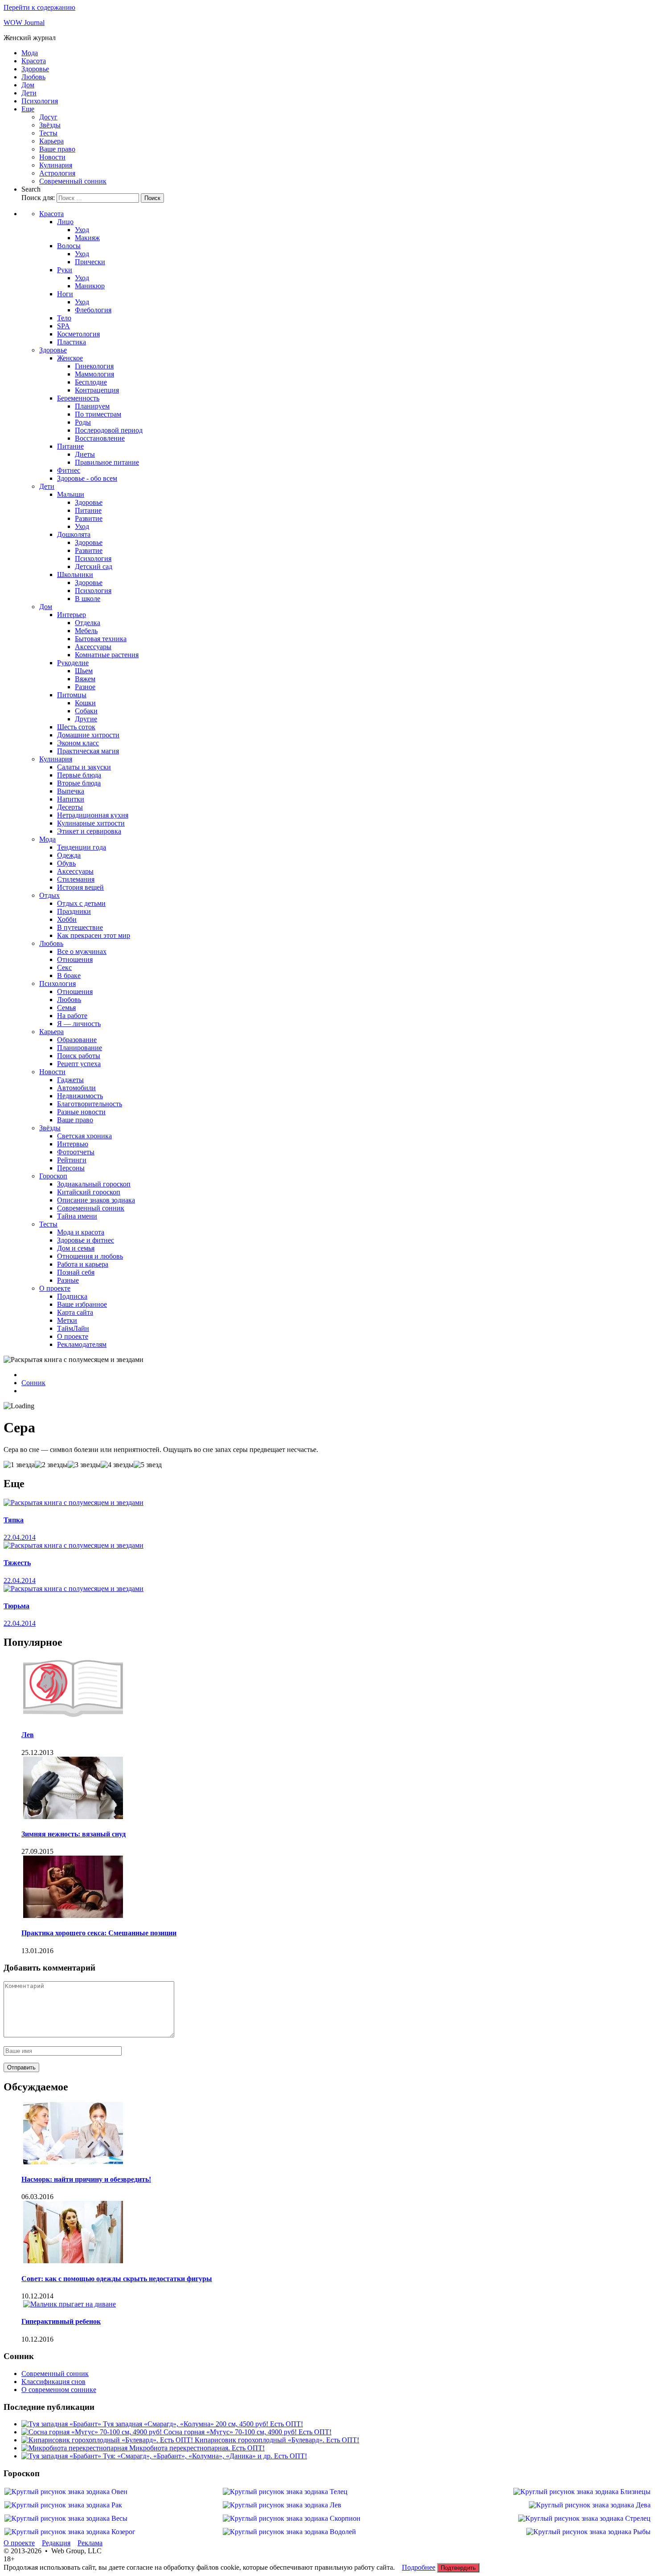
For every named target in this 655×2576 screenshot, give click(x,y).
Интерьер (72, 615)
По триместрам (98, 414)
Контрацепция (97, 390)
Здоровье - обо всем (87, 478)
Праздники (74, 911)
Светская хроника (84, 1136)
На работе (72, 1016)
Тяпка (14, 1520)
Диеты (85, 454)
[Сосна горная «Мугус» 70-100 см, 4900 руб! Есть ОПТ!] (92, 2432)
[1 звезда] (19, 1465)
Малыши (71, 494)
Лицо (65, 222)
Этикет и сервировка (89, 831)
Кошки (85, 703)
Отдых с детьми (81, 903)
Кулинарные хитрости (91, 823)
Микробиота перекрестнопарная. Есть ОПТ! (197, 2448)
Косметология (78, 334)
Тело (64, 318)
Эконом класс (78, 743)
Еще (28, 109)
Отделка (88, 623)
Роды (83, 422)
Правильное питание (107, 462)
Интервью (73, 1144)
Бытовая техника (101, 639)
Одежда (69, 855)
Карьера (51, 141)
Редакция (56, 2543)
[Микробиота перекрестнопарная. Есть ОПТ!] (75, 2448)
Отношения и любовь (90, 1256)
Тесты (48, 133)
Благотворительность (90, 1104)
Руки (65, 270)
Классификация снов (53, 2382)
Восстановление (100, 438)
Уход (82, 230)
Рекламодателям (82, 1344)
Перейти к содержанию (39, 7)
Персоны (71, 1168)
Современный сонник (73, 181)
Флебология (93, 310)
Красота (34, 61)
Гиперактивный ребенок (61, 2321)
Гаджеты (70, 1080)
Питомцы (72, 695)
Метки (67, 1320)
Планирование (80, 1048)
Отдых (49, 895)
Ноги (65, 294)
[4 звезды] (117, 1465)
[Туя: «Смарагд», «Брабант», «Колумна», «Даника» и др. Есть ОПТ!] (62, 2456)
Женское (70, 358)
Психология (40, 101)
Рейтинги (72, 1160)
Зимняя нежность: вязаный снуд (74, 1834)
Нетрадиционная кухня (93, 815)
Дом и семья (76, 1248)
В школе (88, 599)
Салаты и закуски (84, 767)
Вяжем (85, 679)
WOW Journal (24, 22)
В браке (69, 975)
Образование (77, 1040)
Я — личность (79, 1024)
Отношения (75, 959)
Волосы (69, 246)
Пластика (72, 342)
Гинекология (94, 366)
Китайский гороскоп (89, 1192)
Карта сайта (75, 1312)
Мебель (86, 631)
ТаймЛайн (73, 1328)
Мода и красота (81, 1232)
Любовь (33, 77)
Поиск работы (79, 1056)
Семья (66, 1008)
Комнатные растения (107, 655)
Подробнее (419, 2567)
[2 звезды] (51, 1465)
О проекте (55, 1288)
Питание (70, 446)
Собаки (86, 711)
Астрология (57, 173)
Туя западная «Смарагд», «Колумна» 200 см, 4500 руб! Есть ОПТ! (203, 2424)
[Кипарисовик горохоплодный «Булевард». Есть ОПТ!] (108, 2440)
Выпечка (71, 791)
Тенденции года (82, 847)
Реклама (90, 2543)
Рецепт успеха (79, 1064)
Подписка (72, 1296)
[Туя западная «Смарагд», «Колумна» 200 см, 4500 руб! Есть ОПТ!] (62, 2424)
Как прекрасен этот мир (94, 935)
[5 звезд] (148, 1465)
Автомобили (76, 1088)
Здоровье (35, 69)
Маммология (94, 374)
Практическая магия (88, 751)
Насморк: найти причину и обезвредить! (86, 2179)
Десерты (70, 807)
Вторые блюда (79, 783)
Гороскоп (53, 1176)
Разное (85, 687)
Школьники (75, 574)
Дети (29, 93)
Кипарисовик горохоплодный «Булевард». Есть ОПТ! (277, 2440)
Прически (90, 262)
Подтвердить (458, 2568)
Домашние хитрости (88, 735)
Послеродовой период (109, 430)
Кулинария (56, 165)
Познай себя (76, 1272)
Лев (28, 1735)
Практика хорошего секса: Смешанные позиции (99, 1933)
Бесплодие (91, 382)
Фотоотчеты (76, 1152)
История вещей (80, 887)
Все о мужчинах (82, 951)
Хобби (67, 919)
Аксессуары (93, 647)
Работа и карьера (83, 1264)
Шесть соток (76, 727)
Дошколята (74, 534)
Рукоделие (73, 663)
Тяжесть (17, 1563)
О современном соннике (59, 2390)
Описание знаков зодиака (96, 1200)
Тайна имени (77, 1216)
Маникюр (90, 286)
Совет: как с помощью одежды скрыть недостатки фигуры (117, 2279)
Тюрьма (16, 1606)
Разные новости (81, 1112)
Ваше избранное (82, 1304)
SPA (63, 326)
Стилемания (76, 879)
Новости (52, 157)
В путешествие (80, 927)
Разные (68, 1280)
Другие (86, 719)
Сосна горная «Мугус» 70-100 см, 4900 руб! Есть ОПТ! (248, 2432)
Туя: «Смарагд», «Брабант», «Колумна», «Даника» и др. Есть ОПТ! (205, 2456)
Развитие (89, 518)
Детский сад (94, 566)
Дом (28, 85)
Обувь (66, 863)
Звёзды (50, 125)
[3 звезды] (84, 1465)
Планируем (92, 406)
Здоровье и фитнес (86, 1240)
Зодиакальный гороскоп (94, 1184)
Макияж (87, 238)
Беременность (78, 398)
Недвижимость (80, 1096)
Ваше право (57, 149)
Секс (64, 967)
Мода (30, 53)
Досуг (48, 117)
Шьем (84, 671)
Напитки (71, 799)
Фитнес (69, 470)
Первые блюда (79, 775)
